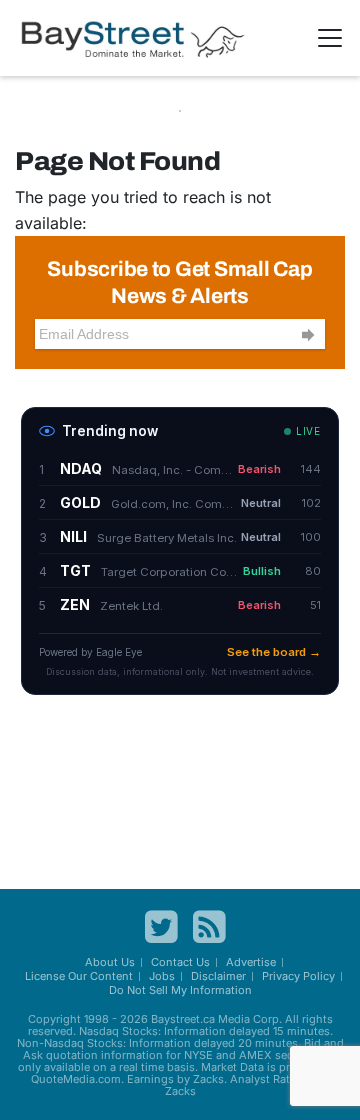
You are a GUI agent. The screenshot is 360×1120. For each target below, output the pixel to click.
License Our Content (79, 976)
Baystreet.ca (183, 1019)
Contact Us (180, 962)
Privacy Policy (298, 976)
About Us (110, 962)
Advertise (251, 962)
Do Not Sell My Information (180, 990)
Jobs (162, 976)
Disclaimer (218, 976)
